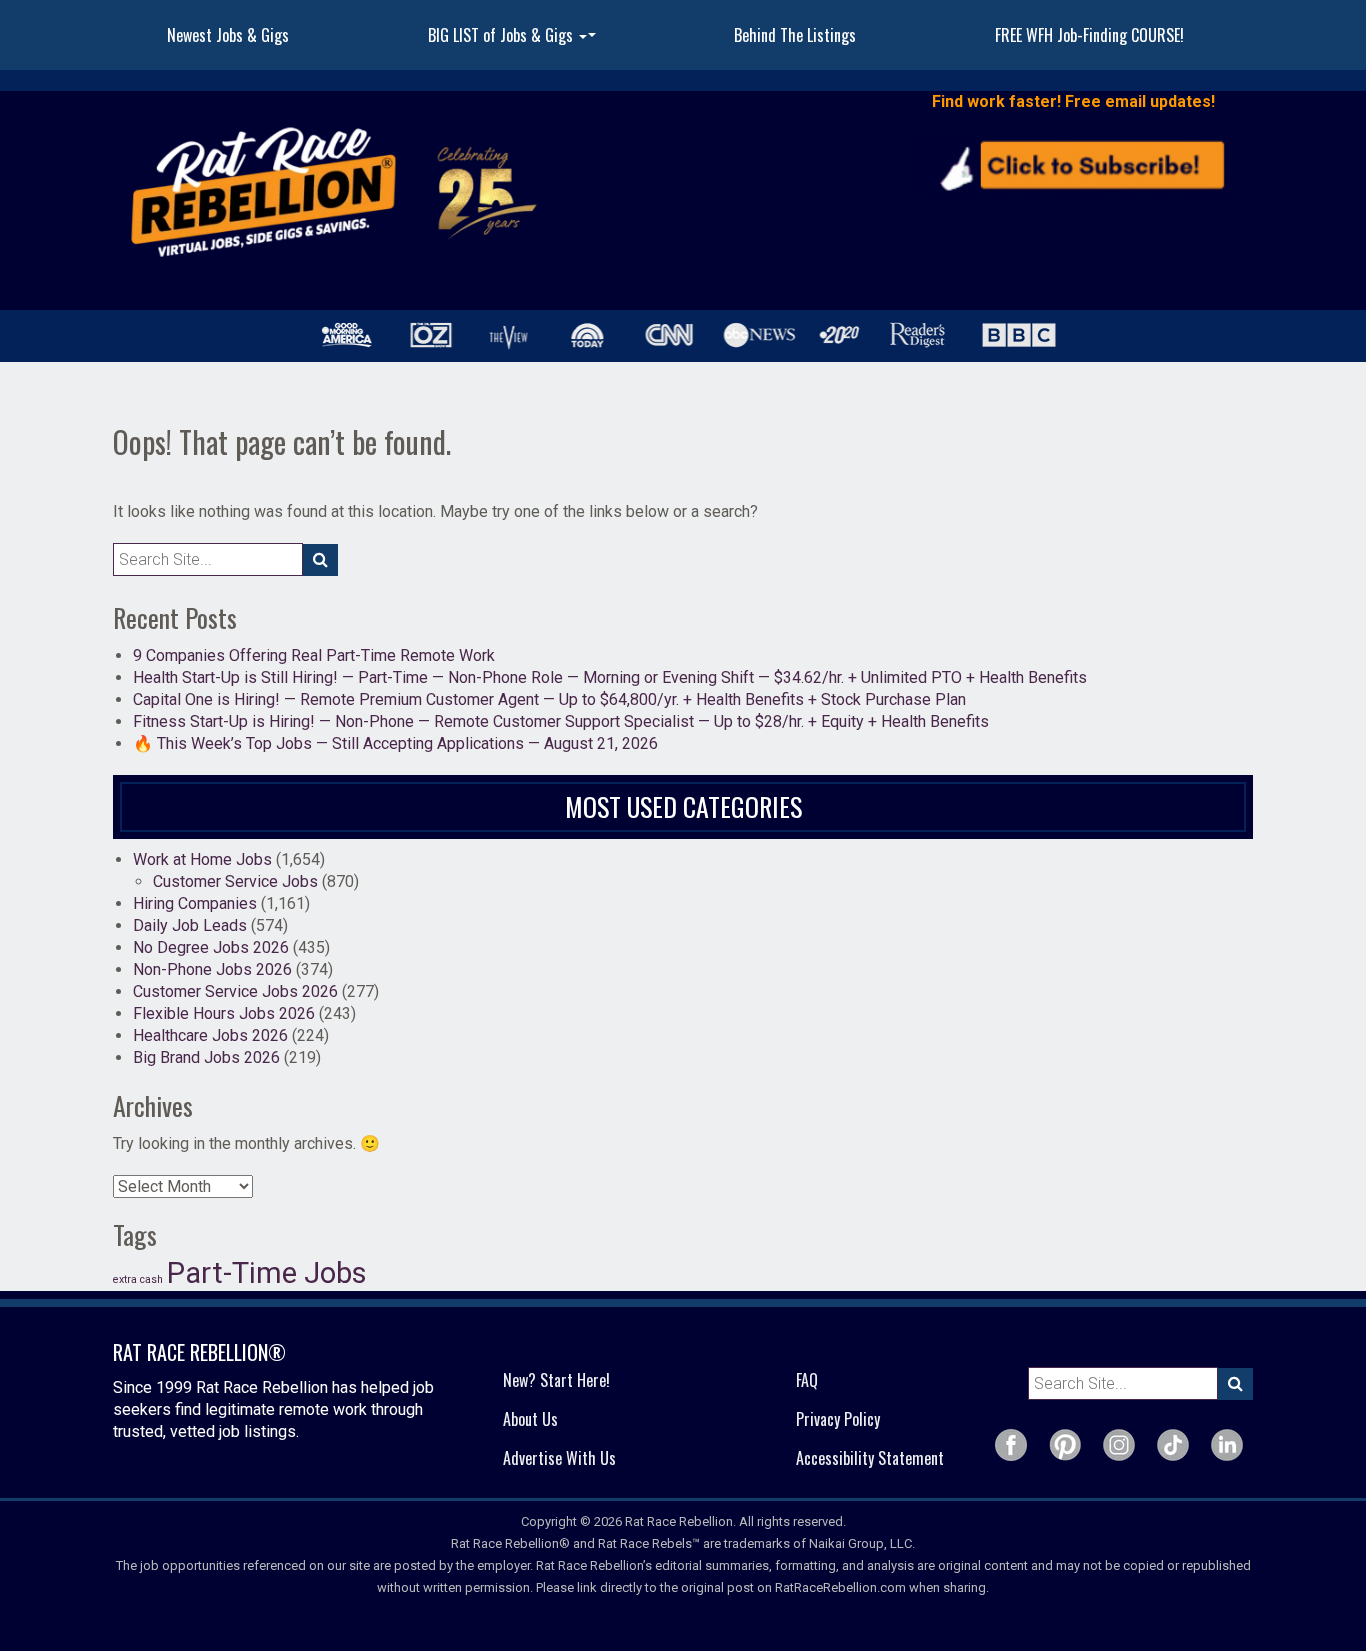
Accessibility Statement (870, 1458)
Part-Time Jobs (267, 1273)
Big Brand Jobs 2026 (206, 1057)
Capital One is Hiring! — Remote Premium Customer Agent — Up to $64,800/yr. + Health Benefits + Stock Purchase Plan (549, 699)
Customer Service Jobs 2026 (235, 991)
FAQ (807, 1380)
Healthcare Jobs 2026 (210, 1035)
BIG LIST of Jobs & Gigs (514, 41)
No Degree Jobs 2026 (211, 947)
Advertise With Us (559, 1458)
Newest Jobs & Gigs (228, 35)
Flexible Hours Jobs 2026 (224, 1013)
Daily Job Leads (190, 925)
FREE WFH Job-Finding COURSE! (1089, 35)
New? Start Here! (556, 1380)
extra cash (138, 1279)
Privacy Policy (838, 1419)
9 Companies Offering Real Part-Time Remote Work (314, 655)
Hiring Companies (195, 903)
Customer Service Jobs (235, 881)
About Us (530, 1419)
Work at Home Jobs (202, 859)
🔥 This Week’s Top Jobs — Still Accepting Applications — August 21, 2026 (395, 743)
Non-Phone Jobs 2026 (212, 969)
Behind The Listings (795, 35)
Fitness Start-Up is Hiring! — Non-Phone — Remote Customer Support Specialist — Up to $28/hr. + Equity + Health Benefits (561, 721)
